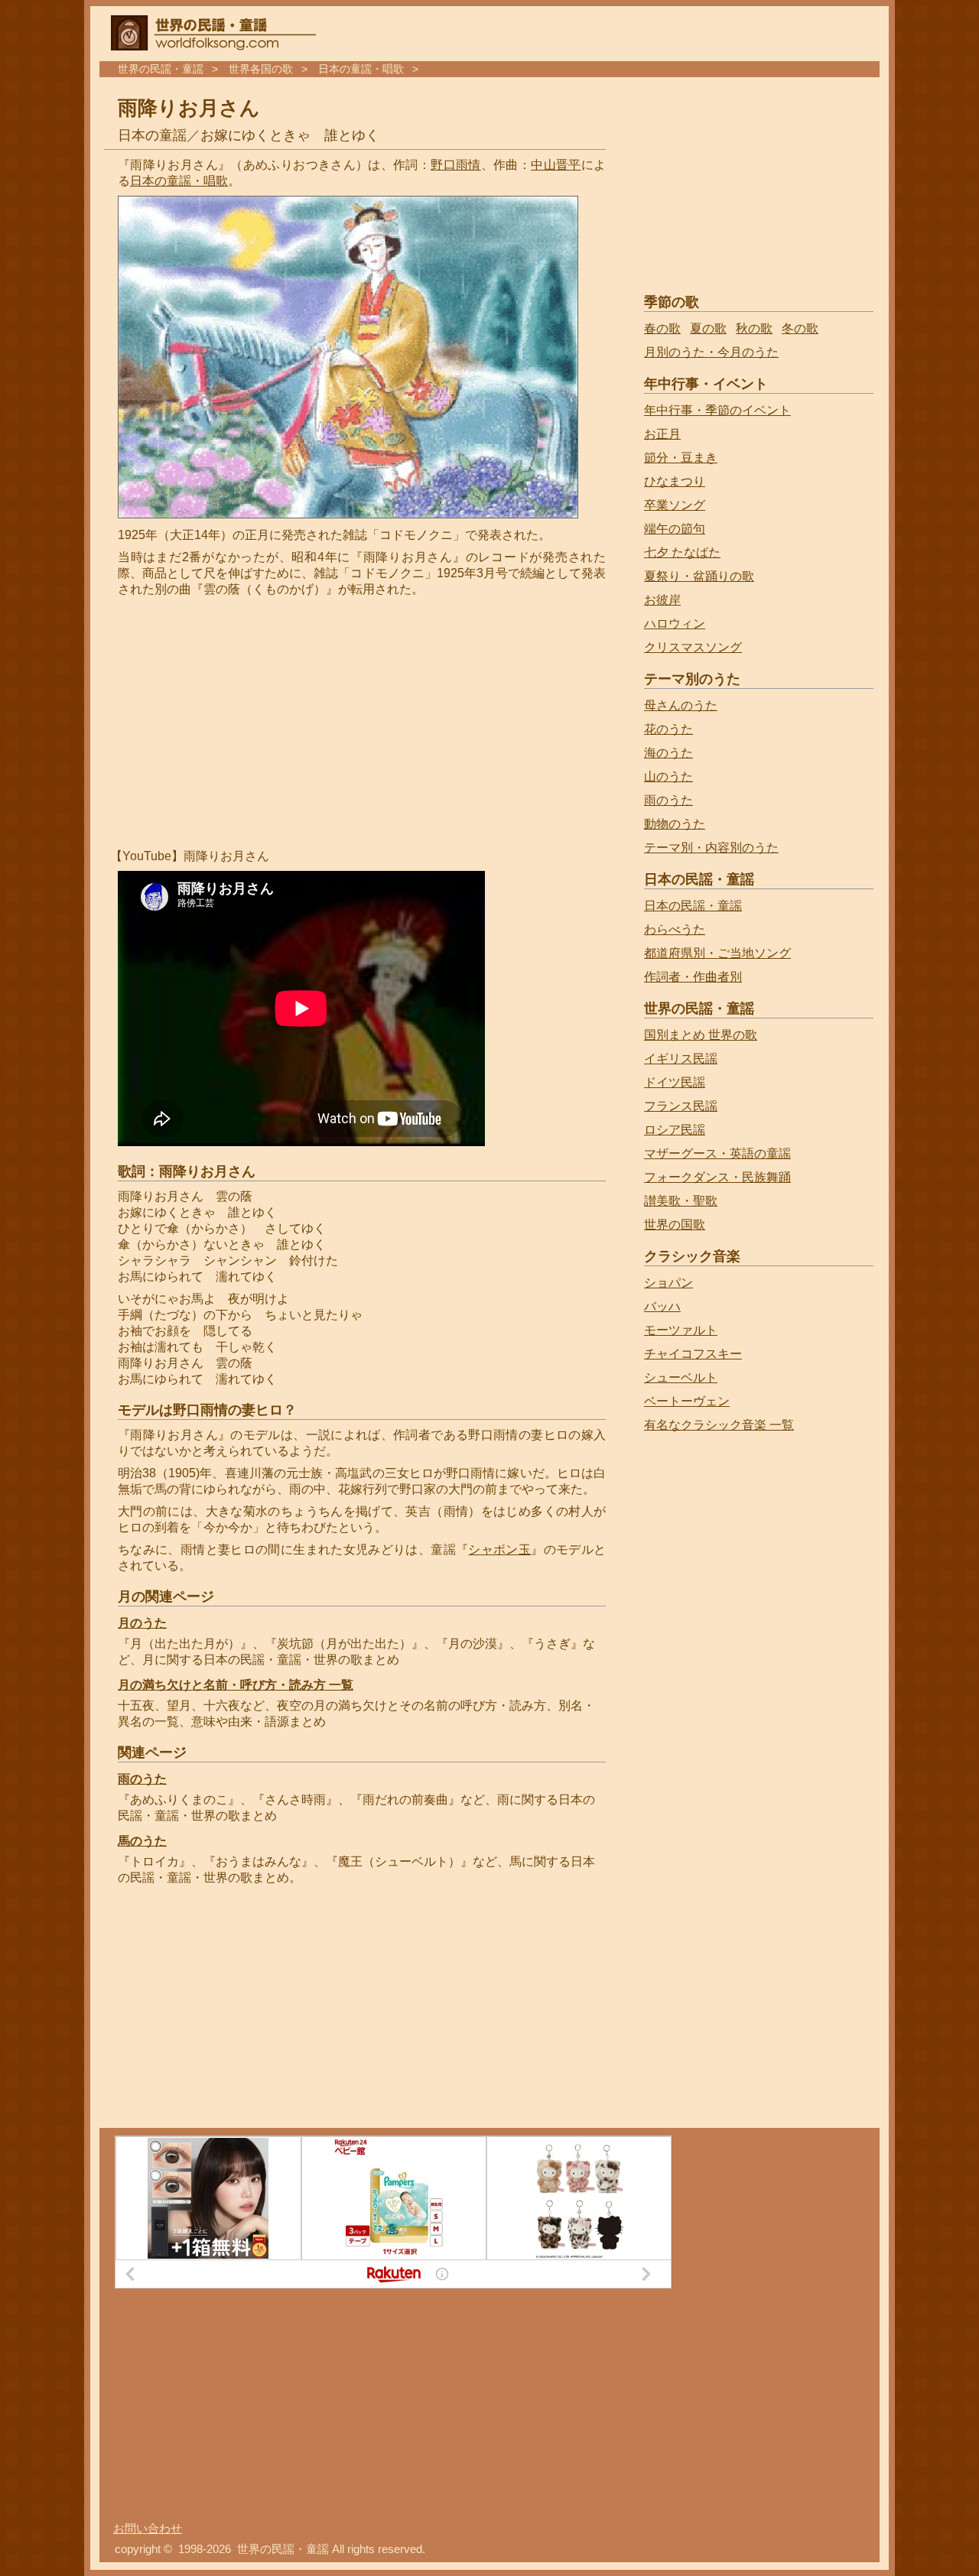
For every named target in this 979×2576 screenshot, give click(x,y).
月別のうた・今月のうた (711, 352)
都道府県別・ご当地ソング (717, 953)
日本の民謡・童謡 (693, 906)
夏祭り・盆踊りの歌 (699, 576)
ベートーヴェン (687, 1401)
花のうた (668, 729)
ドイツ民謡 (675, 1082)
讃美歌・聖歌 (681, 1201)
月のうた (142, 1623)
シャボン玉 (499, 1549)
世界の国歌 (675, 1225)
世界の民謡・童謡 (161, 69)
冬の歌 (800, 328)
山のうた (668, 776)
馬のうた (142, 1841)
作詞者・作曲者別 (693, 977)
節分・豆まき (681, 458)
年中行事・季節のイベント (717, 410)
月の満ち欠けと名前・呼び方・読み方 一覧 (236, 1685)
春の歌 (662, 328)
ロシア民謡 (675, 1130)
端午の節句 (675, 529)
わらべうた (675, 929)
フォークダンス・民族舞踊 (717, 1177)
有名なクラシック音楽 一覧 (719, 1425)
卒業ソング (675, 505)
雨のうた (142, 1779)
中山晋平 (556, 165)
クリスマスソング (693, 647)
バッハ (662, 1306)
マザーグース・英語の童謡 (717, 1153)
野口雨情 (455, 165)
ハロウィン (675, 624)
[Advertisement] (246, 723)
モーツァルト (681, 1330)
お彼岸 (662, 600)
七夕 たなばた (682, 552)
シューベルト (681, 1377)
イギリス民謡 (681, 1059)
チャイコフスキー (693, 1354)
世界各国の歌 (261, 69)
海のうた (668, 753)
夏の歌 (708, 328)
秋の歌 (754, 328)
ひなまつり (675, 481)
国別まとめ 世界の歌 (701, 1035)
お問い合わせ (148, 2529)
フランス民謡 (681, 1106)
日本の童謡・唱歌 (361, 69)
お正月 (662, 434)
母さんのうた (681, 705)
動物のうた (675, 824)
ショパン (668, 1283)
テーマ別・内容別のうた (711, 848)
